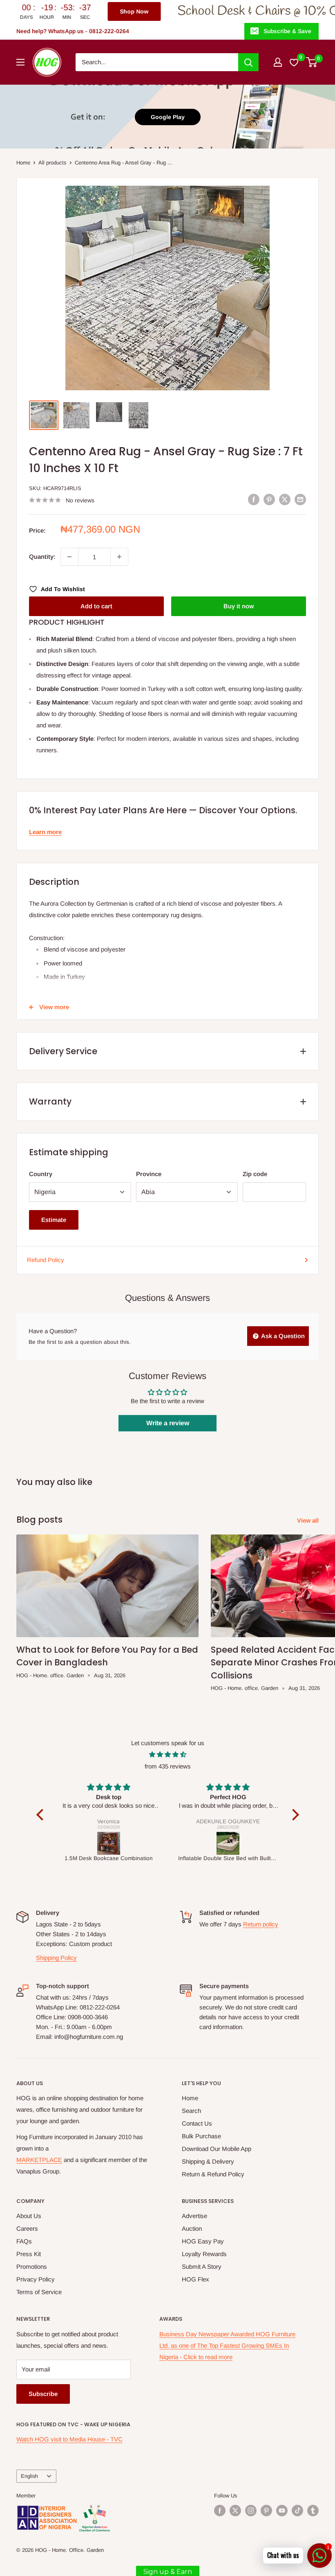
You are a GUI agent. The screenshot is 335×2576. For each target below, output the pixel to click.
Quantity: (42, 557)
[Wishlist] (294, 62)
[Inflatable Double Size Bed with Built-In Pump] (109, 1843)
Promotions (32, 2267)
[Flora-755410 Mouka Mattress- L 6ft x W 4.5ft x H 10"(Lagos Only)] (229, 1843)
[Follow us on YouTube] (282, 2511)
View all (309, 1520)
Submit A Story (202, 2267)
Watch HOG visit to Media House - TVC (69, 2439)
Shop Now (27, 11)
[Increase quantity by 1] (119, 557)
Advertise (194, 2216)
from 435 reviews (168, 1766)
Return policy (261, 1924)
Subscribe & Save (287, 31)
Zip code (255, 1174)
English (29, 2476)
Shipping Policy (56, 1958)
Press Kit (29, 2254)
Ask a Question (282, 1336)
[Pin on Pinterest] (269, 499)
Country (41, 1174)
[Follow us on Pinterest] (266, 2511)
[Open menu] (20, 62)
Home (23, 163)
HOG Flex (195, 2279)
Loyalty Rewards (204, 2254)
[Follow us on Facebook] (220, 2511)
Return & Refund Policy (213, 2174)
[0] (312, 62)
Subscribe (43, 2394)
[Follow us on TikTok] (297, 2511)
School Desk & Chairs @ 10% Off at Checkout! (191, 11)
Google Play (168, 117)
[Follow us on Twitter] (235, 2511)
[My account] (278, 62)
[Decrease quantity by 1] (69, 557)
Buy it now (239, 606)
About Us (29, 2216)
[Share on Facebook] (254, 499)
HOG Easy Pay (203, 2241)
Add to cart (96, 606)
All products (52, 163)
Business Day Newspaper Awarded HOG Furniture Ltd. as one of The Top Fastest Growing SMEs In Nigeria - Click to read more (227, 2345)
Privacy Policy (36, 2279)
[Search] (248, 62)
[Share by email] (300, 499)
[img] (168, 1755)
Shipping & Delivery (208, 2161)
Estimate (54, 1220)
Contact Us (197, 2123)
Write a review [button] (168, 1423)
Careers (27, 2228)
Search (191, 2111)
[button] (42, 1814)
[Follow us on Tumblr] (313, 2511)
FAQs (24, 2241)
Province (149, 1174)
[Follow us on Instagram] (251, 2511)
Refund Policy (46, 1260)
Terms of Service (39, 2292)
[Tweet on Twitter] (285, 499)
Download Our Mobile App (217, 2149)
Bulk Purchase (201, 2136)
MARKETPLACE (39, 2160)
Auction (192, 2228)
